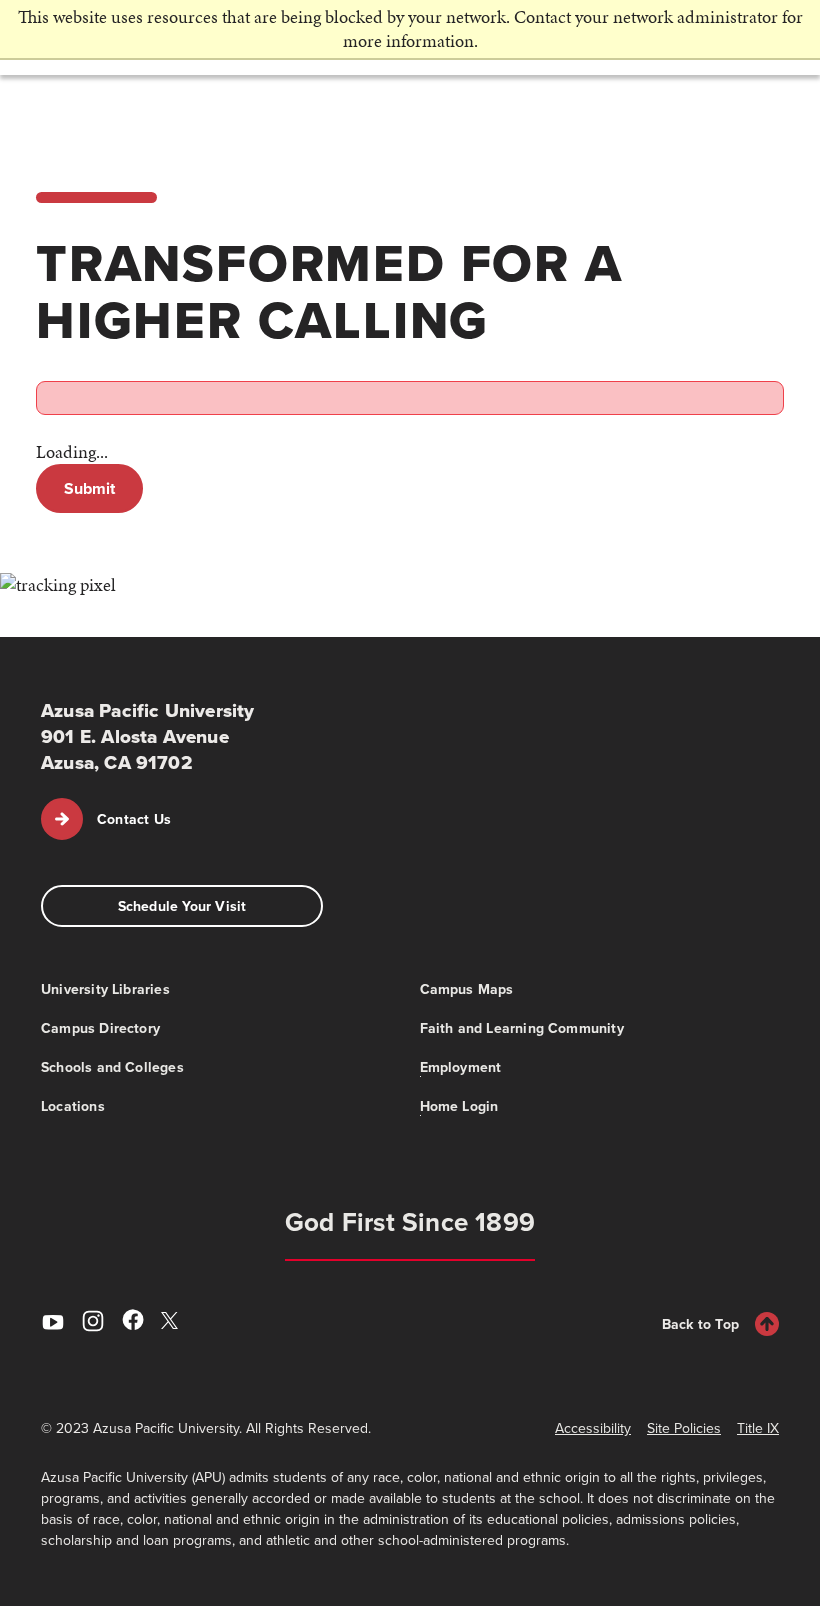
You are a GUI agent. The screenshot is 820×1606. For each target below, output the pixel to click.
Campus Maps (467, 989)
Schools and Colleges (112, 1067)
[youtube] (53, 1324)
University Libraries (105, 989)
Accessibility (593, 1428)
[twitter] (173, 1322)
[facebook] (133, 1323)
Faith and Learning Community (522, 1028)
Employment (461, 1067)
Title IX (758, 1428)
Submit (89, 488)
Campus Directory (100, 1028)
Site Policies (684, 1428)
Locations (73, 1106)
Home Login (459, 1106)
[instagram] (93, 1324)
